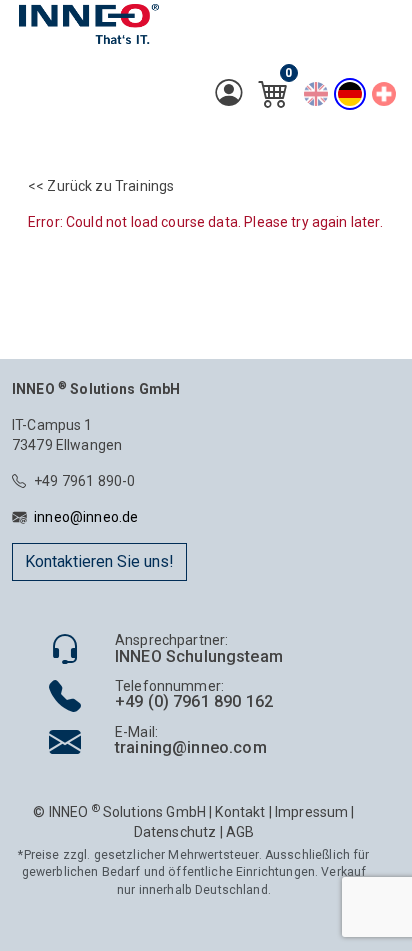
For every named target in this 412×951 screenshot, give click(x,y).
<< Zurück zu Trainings (101, 186)
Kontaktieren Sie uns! (99, 561)
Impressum (311, 812)
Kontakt (240, 812)
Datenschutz (175, 832)
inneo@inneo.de (86, 517)
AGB (240, 832)
